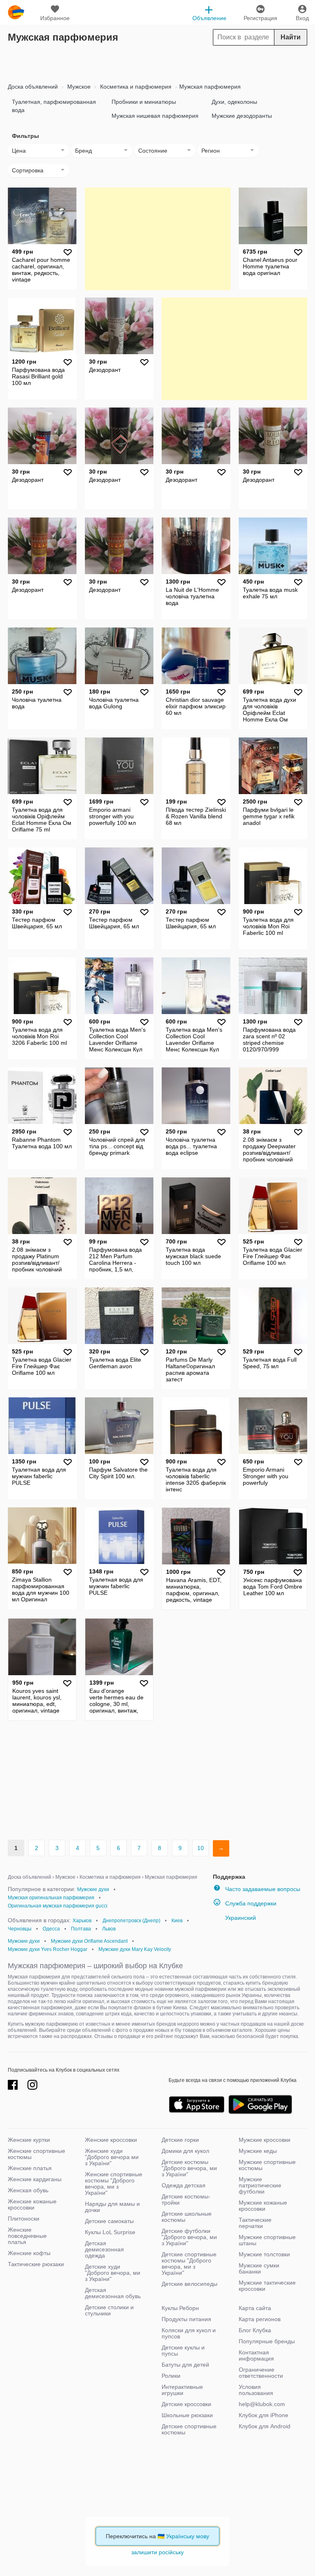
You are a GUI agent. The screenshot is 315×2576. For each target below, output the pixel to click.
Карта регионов (260, 2319)
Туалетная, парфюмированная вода (54, 106)
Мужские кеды (258, 2151)
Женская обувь (28, 2190)
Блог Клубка (255, 2330)
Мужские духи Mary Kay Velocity (135, 1949)
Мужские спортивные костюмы (267, 2165)
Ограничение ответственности (261, 2373)
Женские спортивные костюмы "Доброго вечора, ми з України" (114, 2183)
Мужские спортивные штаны (267, 2240)
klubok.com (16, 12)
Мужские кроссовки (265, 2140)
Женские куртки (29, 2140)
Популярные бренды (267, 2341)
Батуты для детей (185, 2365)
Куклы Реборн (180, 2308)
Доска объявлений (33, 87)
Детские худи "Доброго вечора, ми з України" (113, 2273)
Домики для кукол (185, 2151)
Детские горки (180, 2140)
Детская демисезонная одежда (104, 2249)
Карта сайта (255, 2308)
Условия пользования (256, 2390)
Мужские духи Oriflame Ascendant (89, 1941)
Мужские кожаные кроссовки (263, 2206)
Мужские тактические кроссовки (267, 2286)
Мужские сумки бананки (259, 2268)
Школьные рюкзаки (187, 2415)
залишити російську (157, 2552)
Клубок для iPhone (264, 2415)
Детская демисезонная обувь (113, 2293)
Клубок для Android (265, 2426)
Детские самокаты (109, 2221)
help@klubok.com (262, 2404)
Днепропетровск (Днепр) (131, 1921)
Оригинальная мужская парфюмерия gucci (58, 1906)
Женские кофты (29, 2253)
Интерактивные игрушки (182, 2390)
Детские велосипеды (189, 2284)
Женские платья (30, 2168)
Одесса (51, 1929)
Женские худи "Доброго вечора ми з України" (112, 2157)
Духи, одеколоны (234, 102)
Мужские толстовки (264, 2254)
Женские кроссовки (111, 2140)
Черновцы (20, 1929)
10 (201, 1848)
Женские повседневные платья (27, 2236)
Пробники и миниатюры (144, 102)
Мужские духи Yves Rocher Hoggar (48, 1949)
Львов (109, 1929)
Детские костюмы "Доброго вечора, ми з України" (189, 2168)
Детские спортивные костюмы (189, 2429)
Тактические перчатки (255, 2223)
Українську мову (188, 2536)
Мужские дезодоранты (242, 116)
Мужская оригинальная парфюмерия (51, 1898)
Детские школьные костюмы (187, 2217)
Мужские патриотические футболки (260, 2185)
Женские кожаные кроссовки (32, 2204)
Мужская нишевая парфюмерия (155, 116)
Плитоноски (24, 2219)
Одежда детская (184, 2185)
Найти (291, 37)
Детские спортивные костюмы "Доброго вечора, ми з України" (189, 2263)
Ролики (171, 2376)
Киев (177, 1921)
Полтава (81, 1929)
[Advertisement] (157, 62)
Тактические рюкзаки (36, 2264)
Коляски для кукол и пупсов (189, 2333)
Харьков (82, 1921)
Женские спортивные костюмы (37, 2154)
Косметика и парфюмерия (135, 87)
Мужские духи (93, 1889)
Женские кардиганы (35, 2179)
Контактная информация (256, 2355)
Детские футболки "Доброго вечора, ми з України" (189, 2237)
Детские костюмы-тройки (186, 2199)
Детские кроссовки (186, 2404)
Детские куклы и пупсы (183, 2350)
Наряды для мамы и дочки (112, 2207)
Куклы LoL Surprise (110, 2232)
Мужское (78, 87)
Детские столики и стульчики (109, 2310)
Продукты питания (186, 2319)
